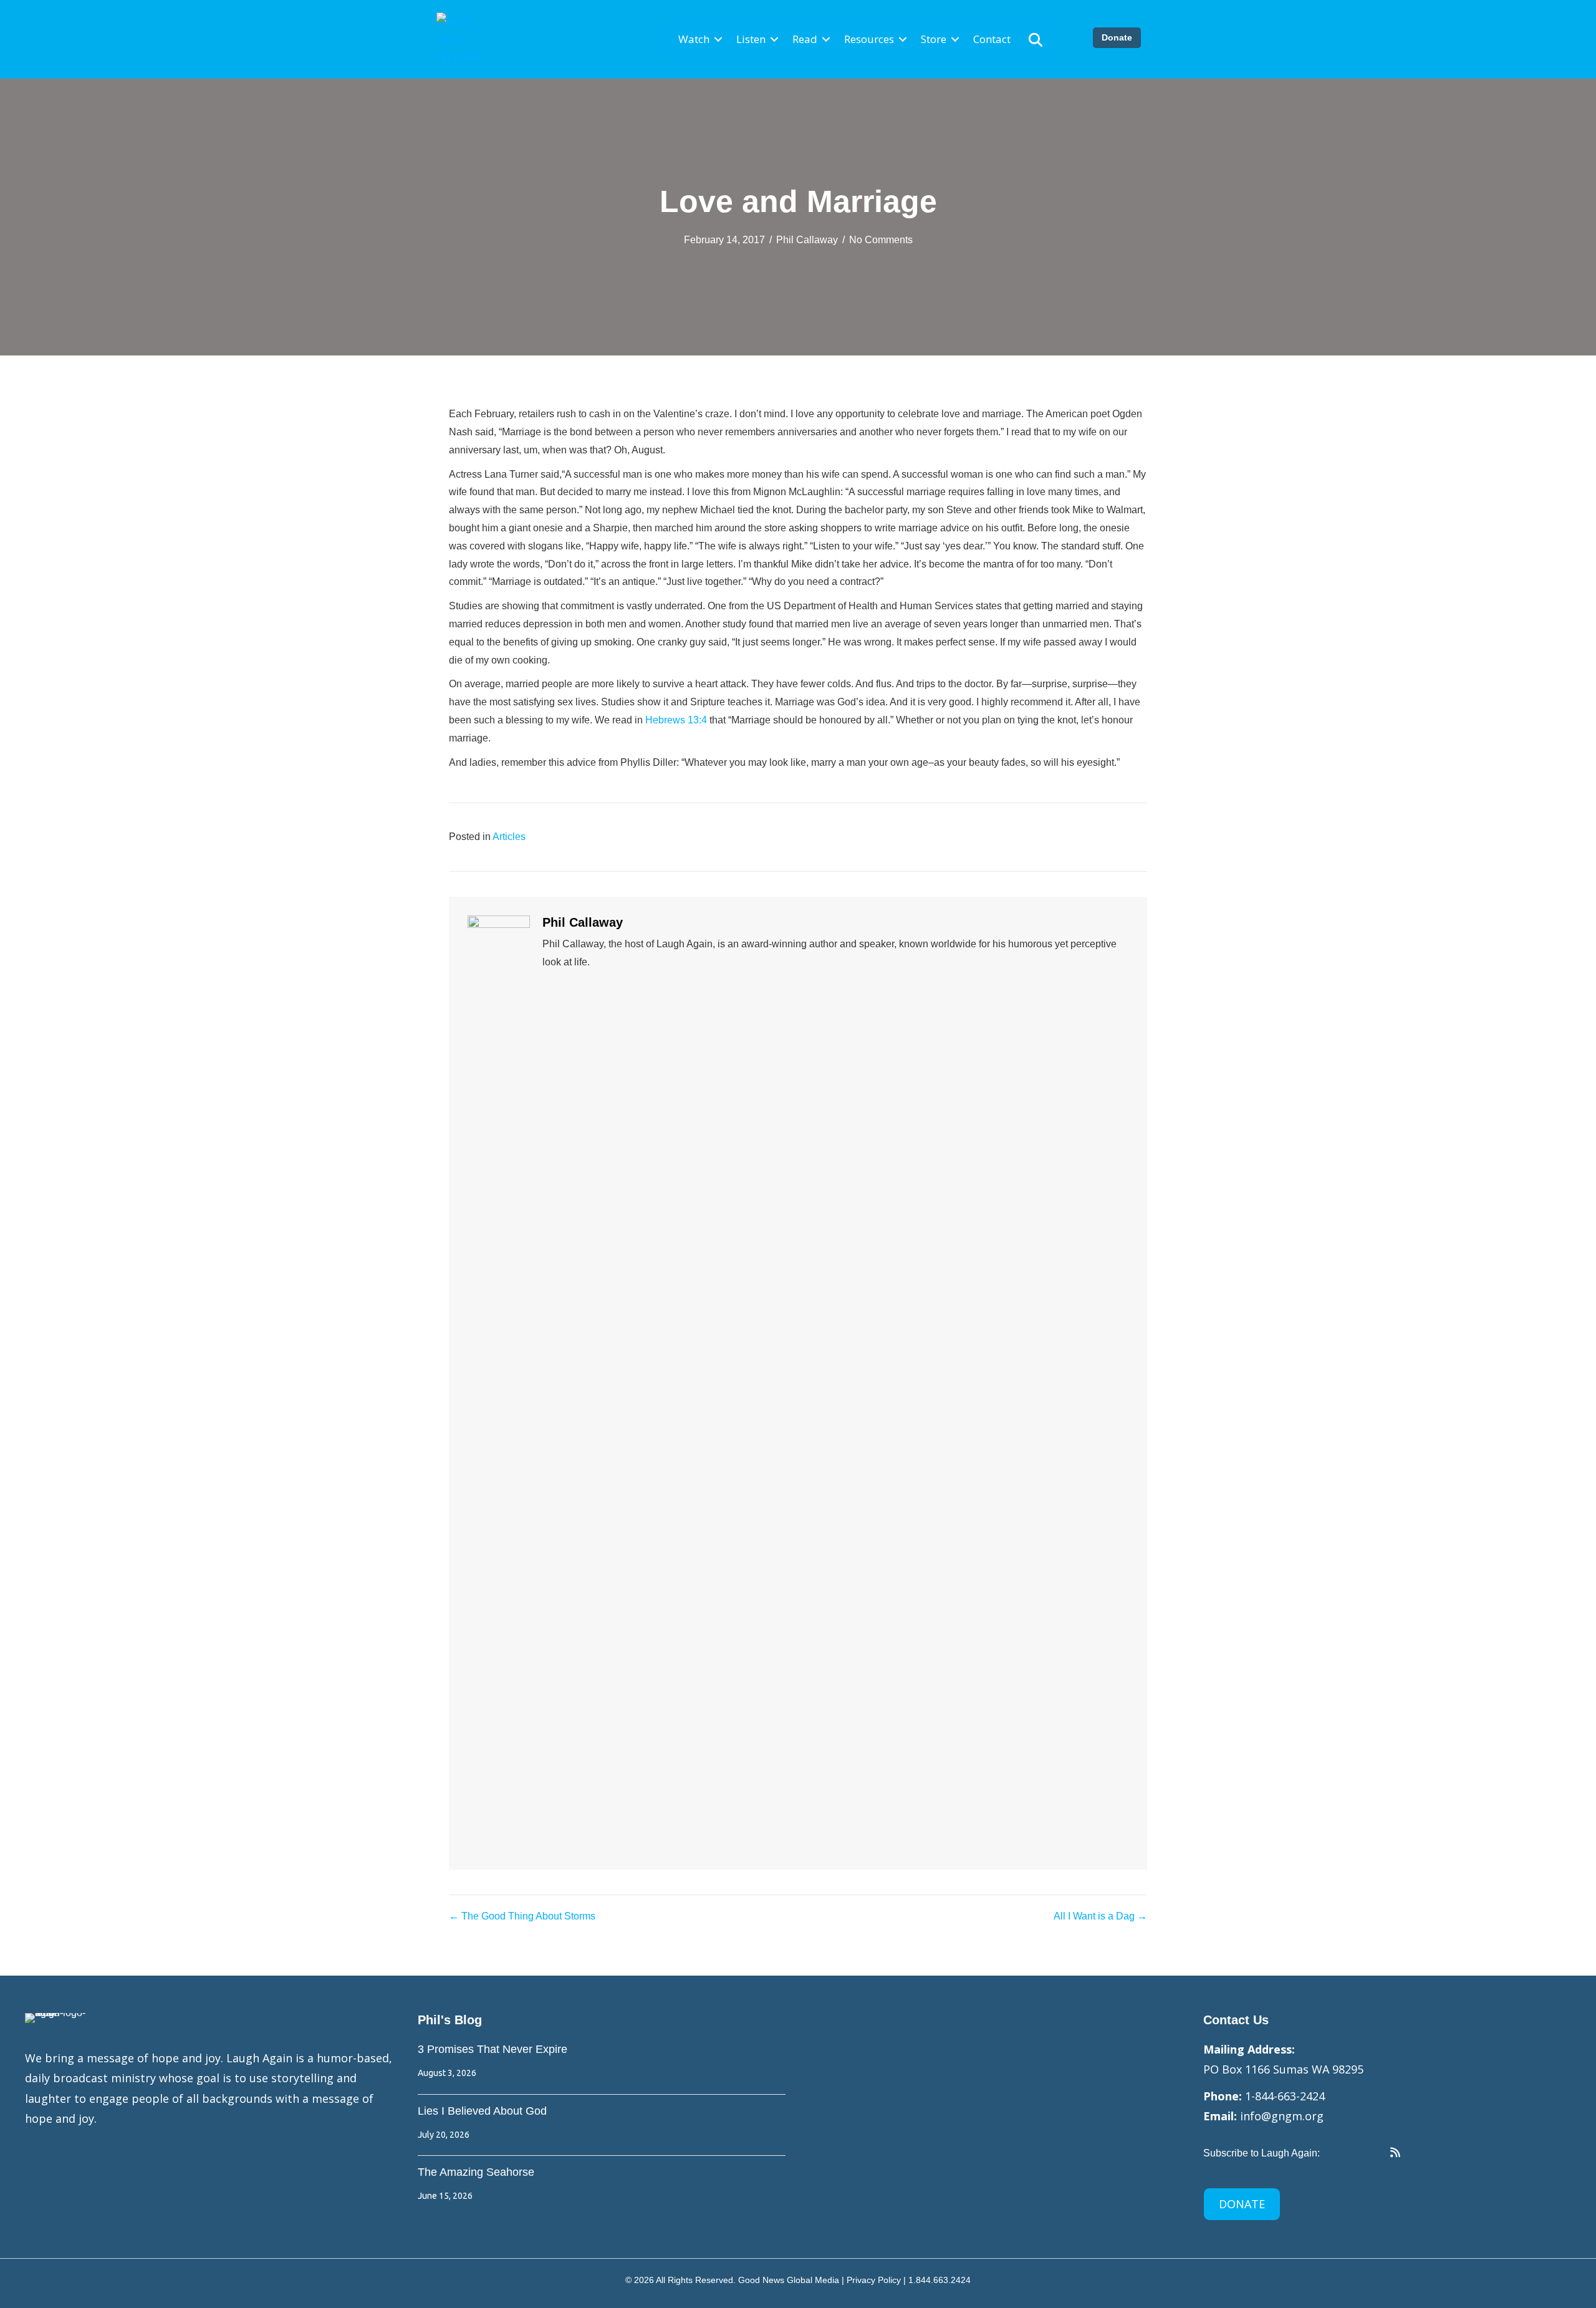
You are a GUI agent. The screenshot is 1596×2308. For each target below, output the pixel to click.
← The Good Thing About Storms (522, 1916)
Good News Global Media (789, 2280)
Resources (869, 39)
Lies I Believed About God (482, 2111)
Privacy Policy (874, 2280)
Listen (751, 39)
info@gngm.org (1282, 2116)
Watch (694, 39)
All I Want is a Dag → (1100, 1916)
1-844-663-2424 (1285, 2096)
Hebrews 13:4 (676, 720)
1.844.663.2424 (940, 2280)
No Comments (881, 240)
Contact (992, 39)
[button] (718, 40)
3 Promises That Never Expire (493, 2049)
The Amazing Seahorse (476, 2172)
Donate (1117, 37)
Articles (509, 837)
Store (934, 39)
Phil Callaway (807, 240)
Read (805, 39)
